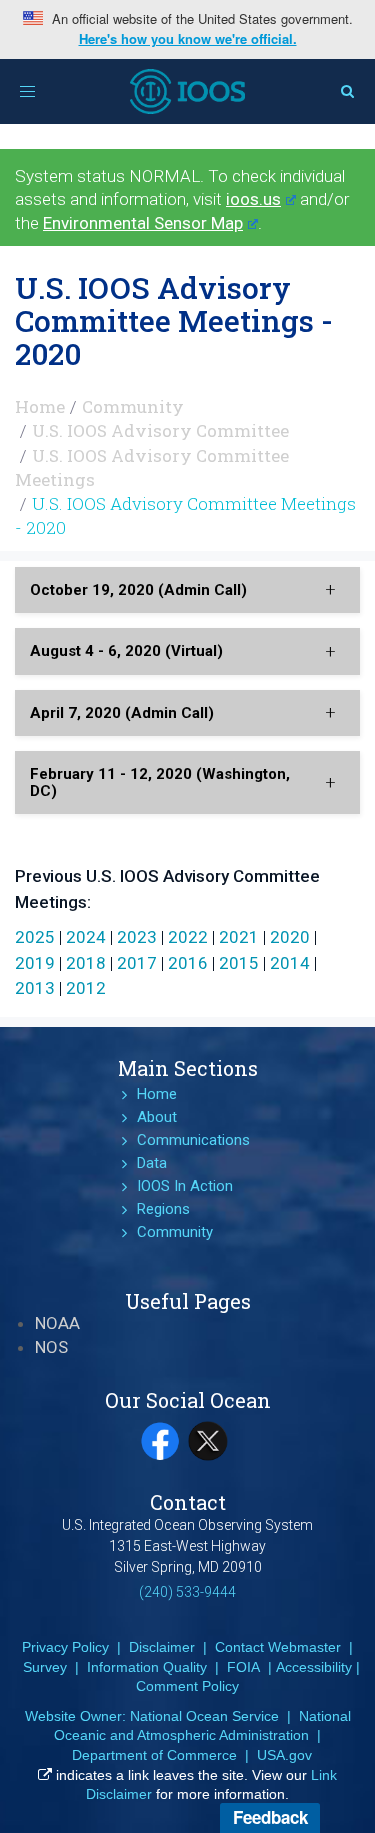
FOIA (243, 1667)
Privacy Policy (65, 1647)
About (157, 1117)
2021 (239, 937)
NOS (51, 1347)
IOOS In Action (185, 1186)
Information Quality (147, 1667)
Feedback (270, 1817)
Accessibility (314, 1667)
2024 (86, 937)
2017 (137, 963)
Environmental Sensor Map (143, 223)
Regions (163, 1209)
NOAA (57, 1323)
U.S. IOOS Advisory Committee (160, 430)
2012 (86, 988)
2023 (137, 937)
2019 (35, 963)
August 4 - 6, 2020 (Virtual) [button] (126, 651)
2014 (290, 963)
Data (152, 1163)
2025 (35, 937)
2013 (35, 988)
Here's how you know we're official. (188, 39)
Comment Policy (187, 1686)
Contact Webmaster (278, 1647)
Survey (45, 1667)
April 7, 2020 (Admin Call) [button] (122, 713)
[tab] (187, 590)
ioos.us (253, 199)
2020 (290, 937)
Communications (193, 1140)
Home (40, 406)
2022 (188, 937)
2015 (239, 963)
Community (133, 406)
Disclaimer (162, 1647)
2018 (86, 963)
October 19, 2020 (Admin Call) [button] (138, 590)
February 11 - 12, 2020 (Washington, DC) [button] (160, 782)
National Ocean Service (204, 1716)
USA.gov (284, 1755)
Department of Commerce (154, 1755)
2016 (188, 963)
